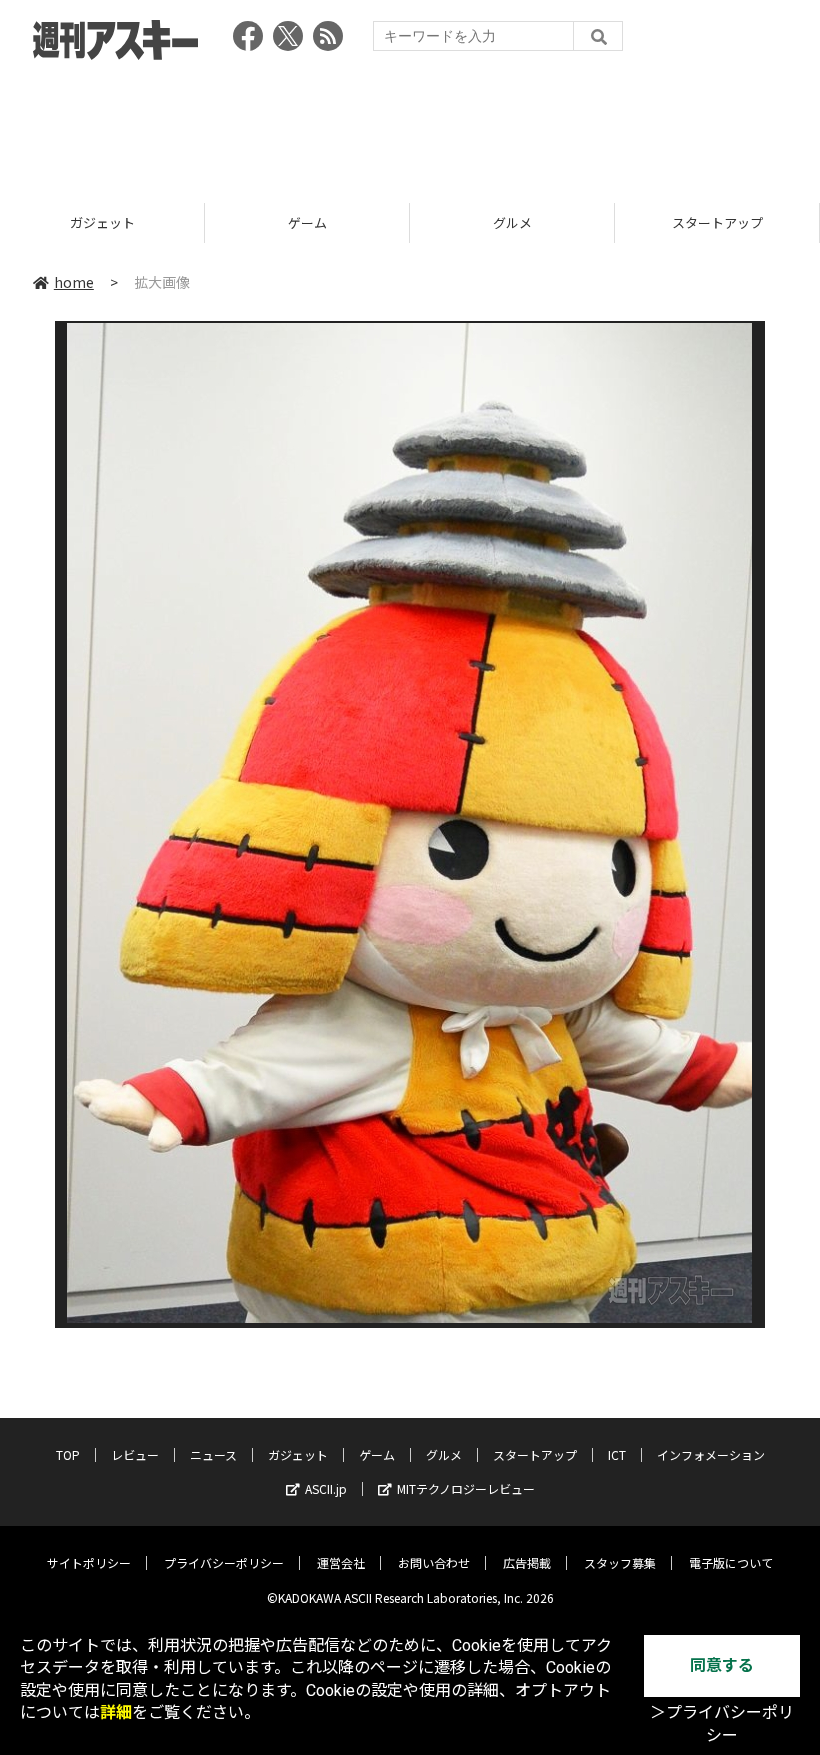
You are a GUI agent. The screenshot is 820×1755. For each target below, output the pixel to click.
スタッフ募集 (620, 1562)
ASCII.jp (326, 1488)
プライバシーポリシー (224, 1562)
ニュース (213, 1454)
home (74, 282)
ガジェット (298, 1454)
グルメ (312, 222)
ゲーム (107, 222)
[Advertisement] (410, 125)
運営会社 (341, 1562)
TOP (68, 1454)
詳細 (116, 1712)
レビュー (135, 1454)
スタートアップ (517, 222)
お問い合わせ (434, 1562)
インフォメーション (711, 1454)
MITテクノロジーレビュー (466, 1488)
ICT (617, 1454)
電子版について (731, 1562)
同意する (722, 1665)
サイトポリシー (89, 1562)
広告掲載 (527, 1562)
